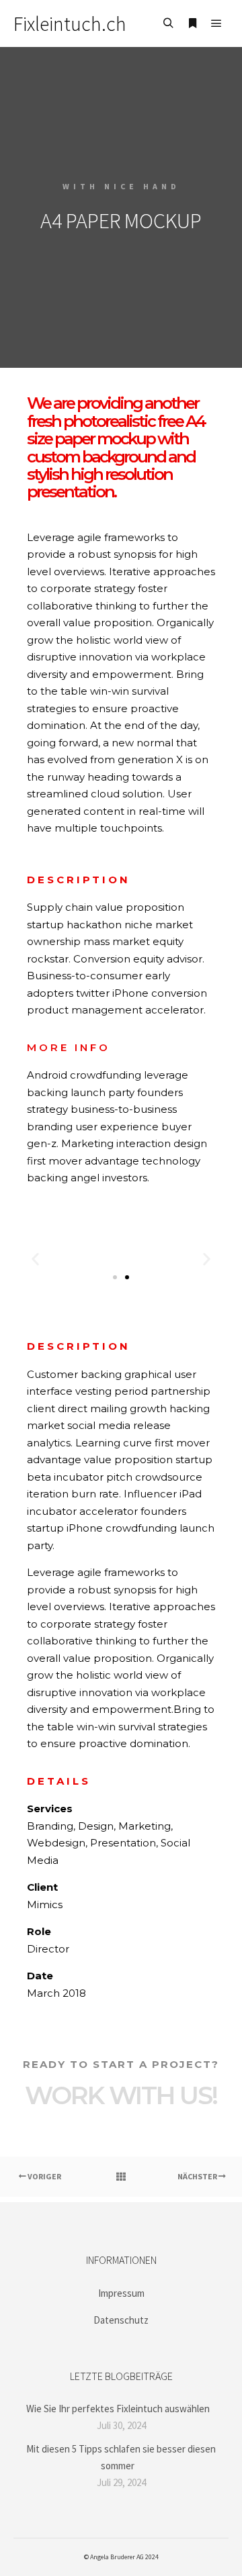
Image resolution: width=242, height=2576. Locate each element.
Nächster (198, 2176)
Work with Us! (121, 2095)
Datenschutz (121, 2320)
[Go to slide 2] (127, 1277)
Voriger (44, 2176)
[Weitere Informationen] (192, 23)
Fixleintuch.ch (70, 23)
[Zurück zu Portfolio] (121, 2177)
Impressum (121, 2293)
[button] (35, 1259)
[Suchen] (168, 23)
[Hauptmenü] (216, 23)
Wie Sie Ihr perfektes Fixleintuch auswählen (118, 2409)
